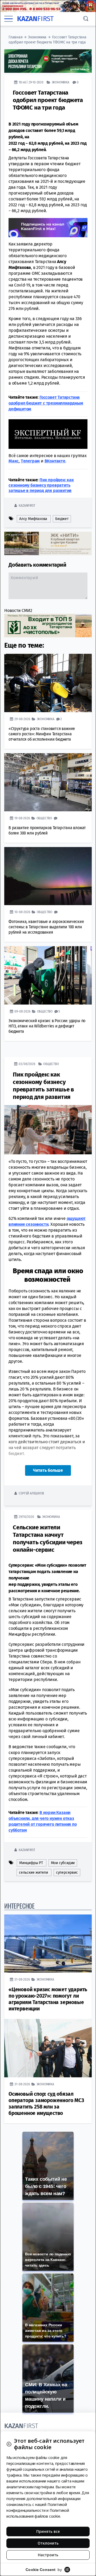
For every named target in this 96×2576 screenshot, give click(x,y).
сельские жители (33, 1872)
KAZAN (35, 19)
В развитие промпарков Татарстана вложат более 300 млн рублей (47, 830)
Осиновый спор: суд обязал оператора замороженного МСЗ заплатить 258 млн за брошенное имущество (46, 2104)
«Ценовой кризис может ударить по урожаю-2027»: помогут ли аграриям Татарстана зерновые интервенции (48, 1999)
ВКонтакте (55, 461)
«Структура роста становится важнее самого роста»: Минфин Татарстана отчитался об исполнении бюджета (42, 734)
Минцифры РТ (31, 1863)
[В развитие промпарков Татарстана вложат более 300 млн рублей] (48, 782)
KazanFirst (27, 505)
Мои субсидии (63, 1863)
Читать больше (48, 1470)
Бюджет (62, 519)
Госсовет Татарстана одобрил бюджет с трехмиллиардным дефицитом (46, 403)
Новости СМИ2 (18, 610)
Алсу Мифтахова (33, 519)
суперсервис (67, 1872)
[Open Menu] (9, 19)
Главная (16, 37)
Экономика (37, 37)
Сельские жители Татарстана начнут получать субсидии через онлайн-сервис (47, 1539)
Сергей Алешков (31, 1493)
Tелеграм (30, 461)
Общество (44, 818)
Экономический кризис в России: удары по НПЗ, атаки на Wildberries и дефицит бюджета (47, 1026)
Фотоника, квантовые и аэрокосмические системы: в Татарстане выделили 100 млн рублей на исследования (46, 927)
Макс (14, 461)
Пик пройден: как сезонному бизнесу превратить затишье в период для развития (41, 485)
